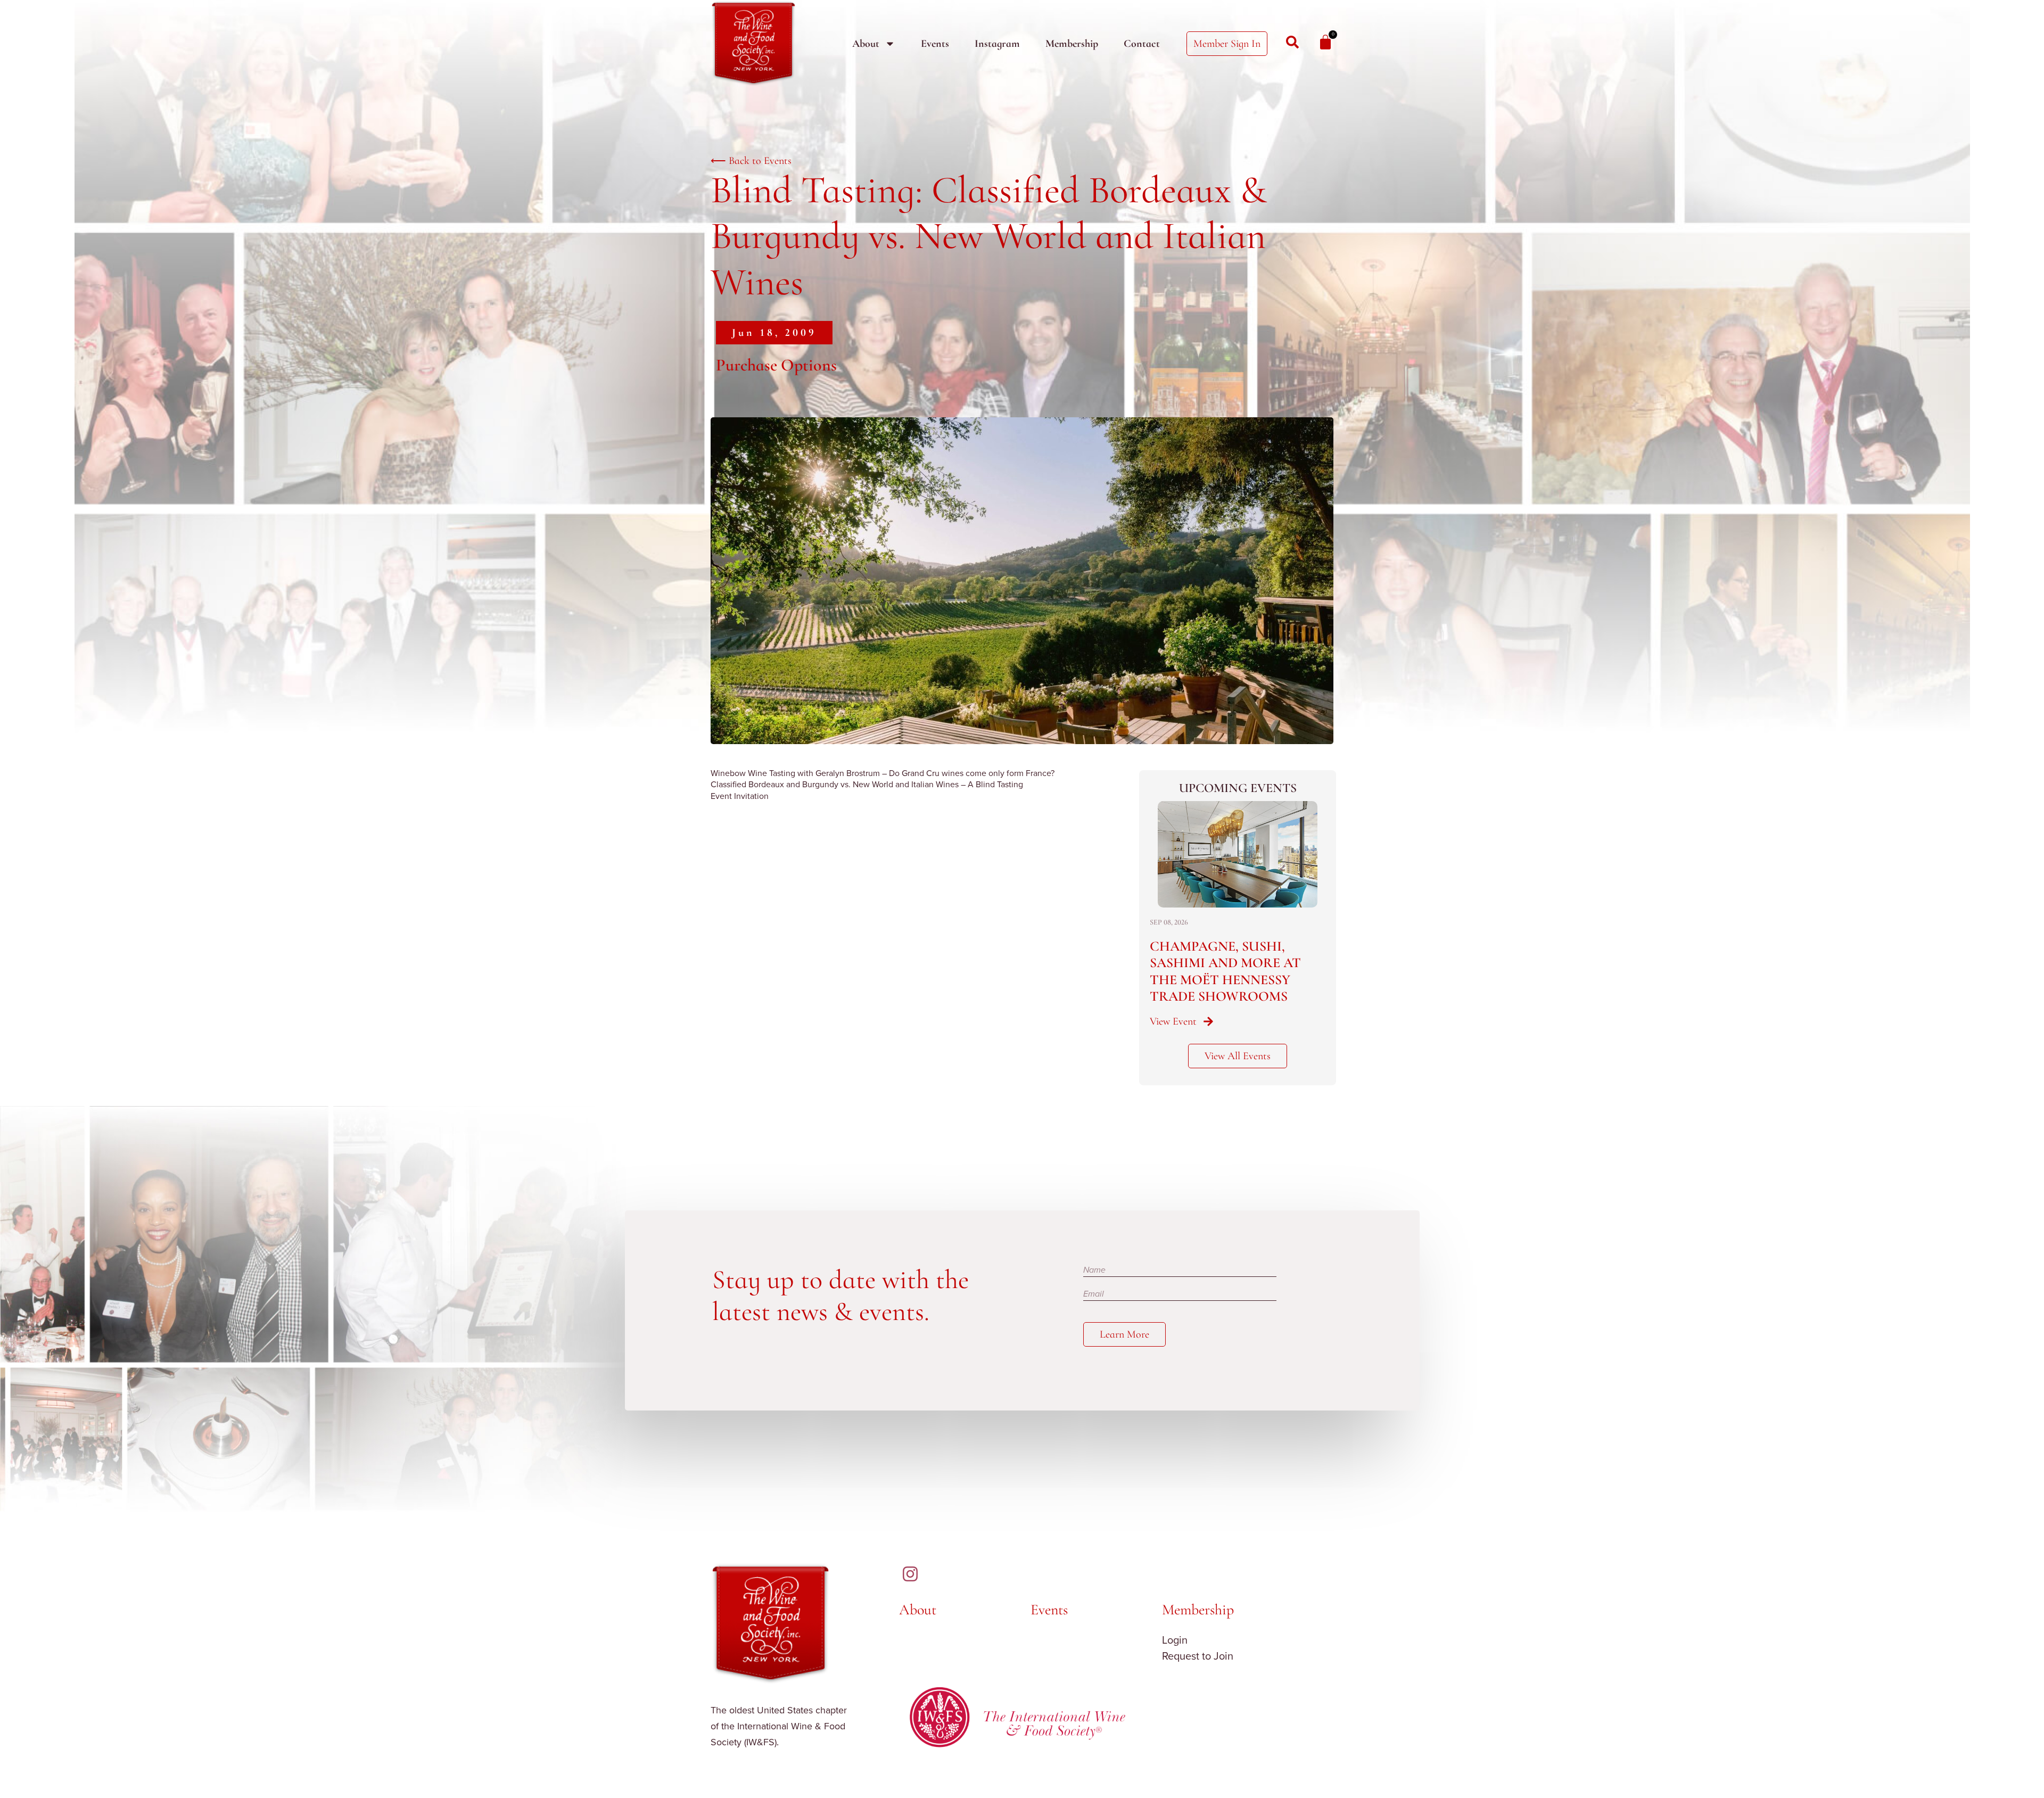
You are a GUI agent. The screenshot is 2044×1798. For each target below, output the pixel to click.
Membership (1072, 44)
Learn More (1124, 1334)
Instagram (997, 44)
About (866, 44)
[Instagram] (910, 1574)
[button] (774, 333)
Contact (1142, 44)
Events (935, 44)
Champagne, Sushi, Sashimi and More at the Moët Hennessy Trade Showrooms (1225, 971)
